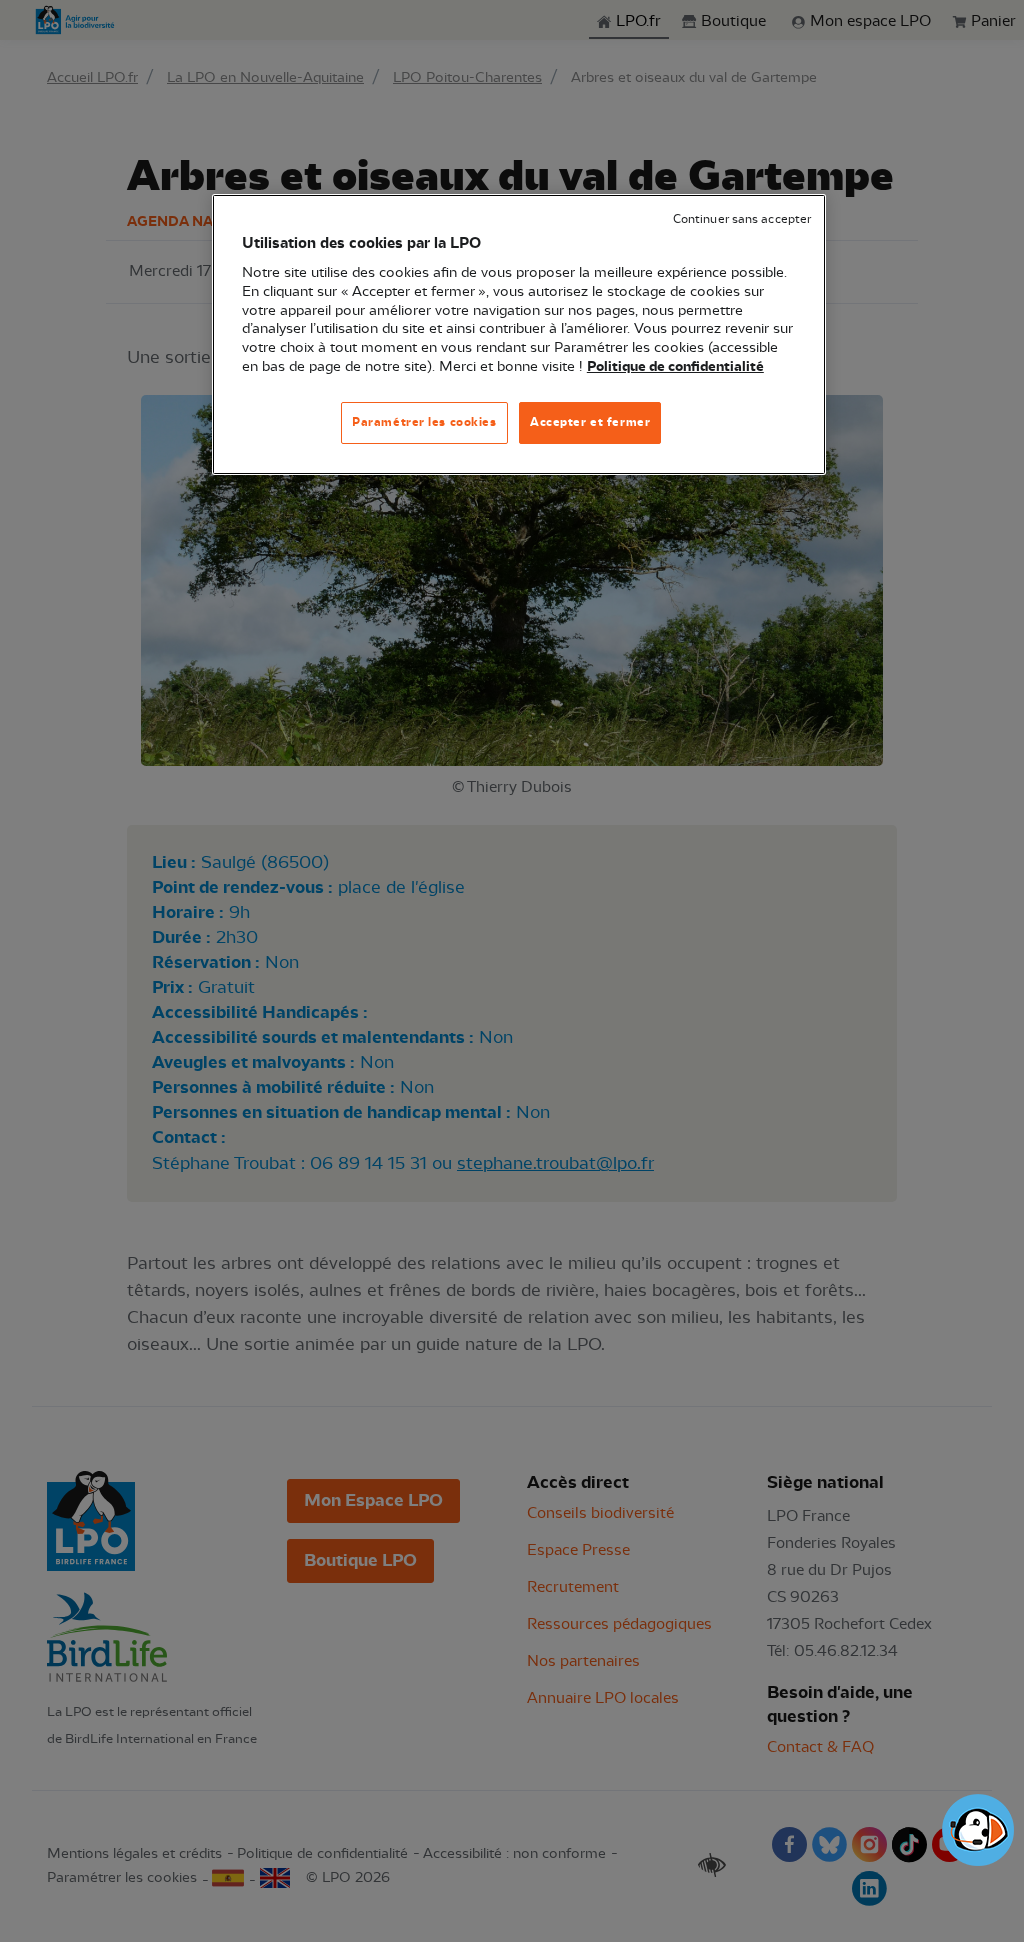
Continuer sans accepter (742, 219)
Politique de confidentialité (675, 367)
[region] (519, 334)
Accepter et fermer (590, 422)
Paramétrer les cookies (424, 422)
